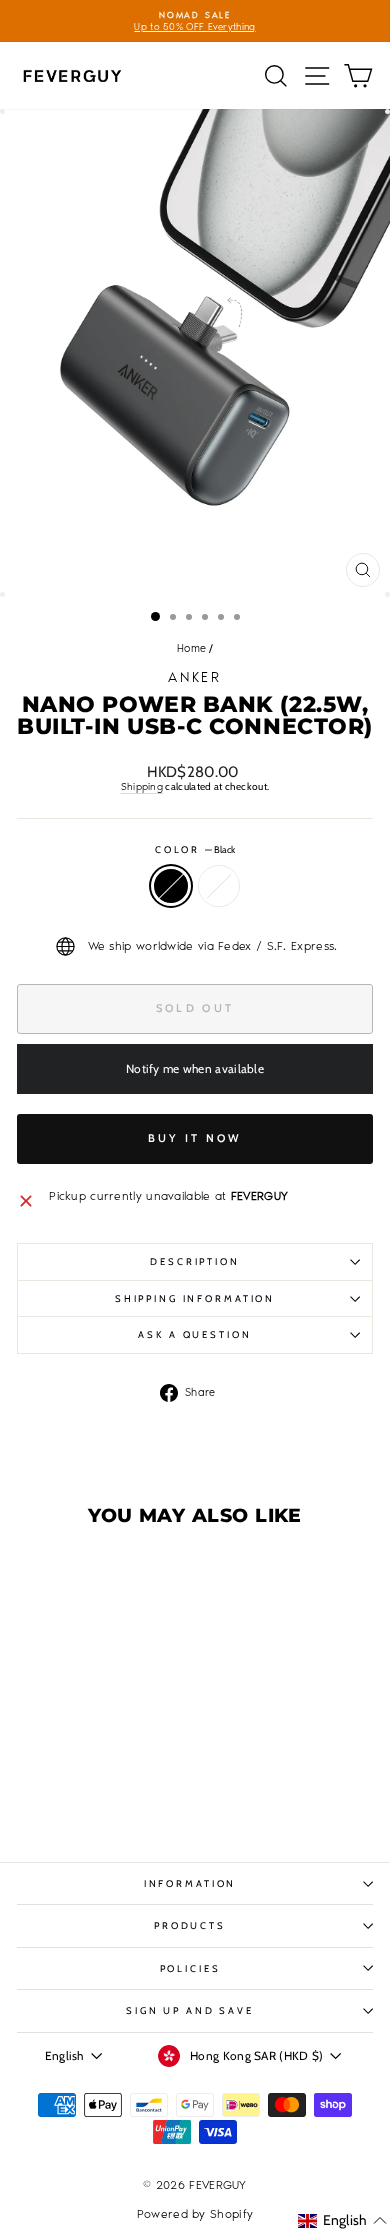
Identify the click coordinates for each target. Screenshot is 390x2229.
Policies (190, 1968)
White (219, 886)
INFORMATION (190, 1883)
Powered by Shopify (195, 2214)
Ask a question (194, 1334)
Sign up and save (190, 2010)
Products (190, 1925)
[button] (342, 2220)
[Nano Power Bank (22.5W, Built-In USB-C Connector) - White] (96, 1795)
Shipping (142, 786)
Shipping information (195, 1298)
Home (191, 648)
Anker (195, 677)
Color (195, 849)
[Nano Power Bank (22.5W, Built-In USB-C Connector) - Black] (73, 1795)
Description (195, 1261)
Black (171, 886)
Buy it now (195, 1138)
